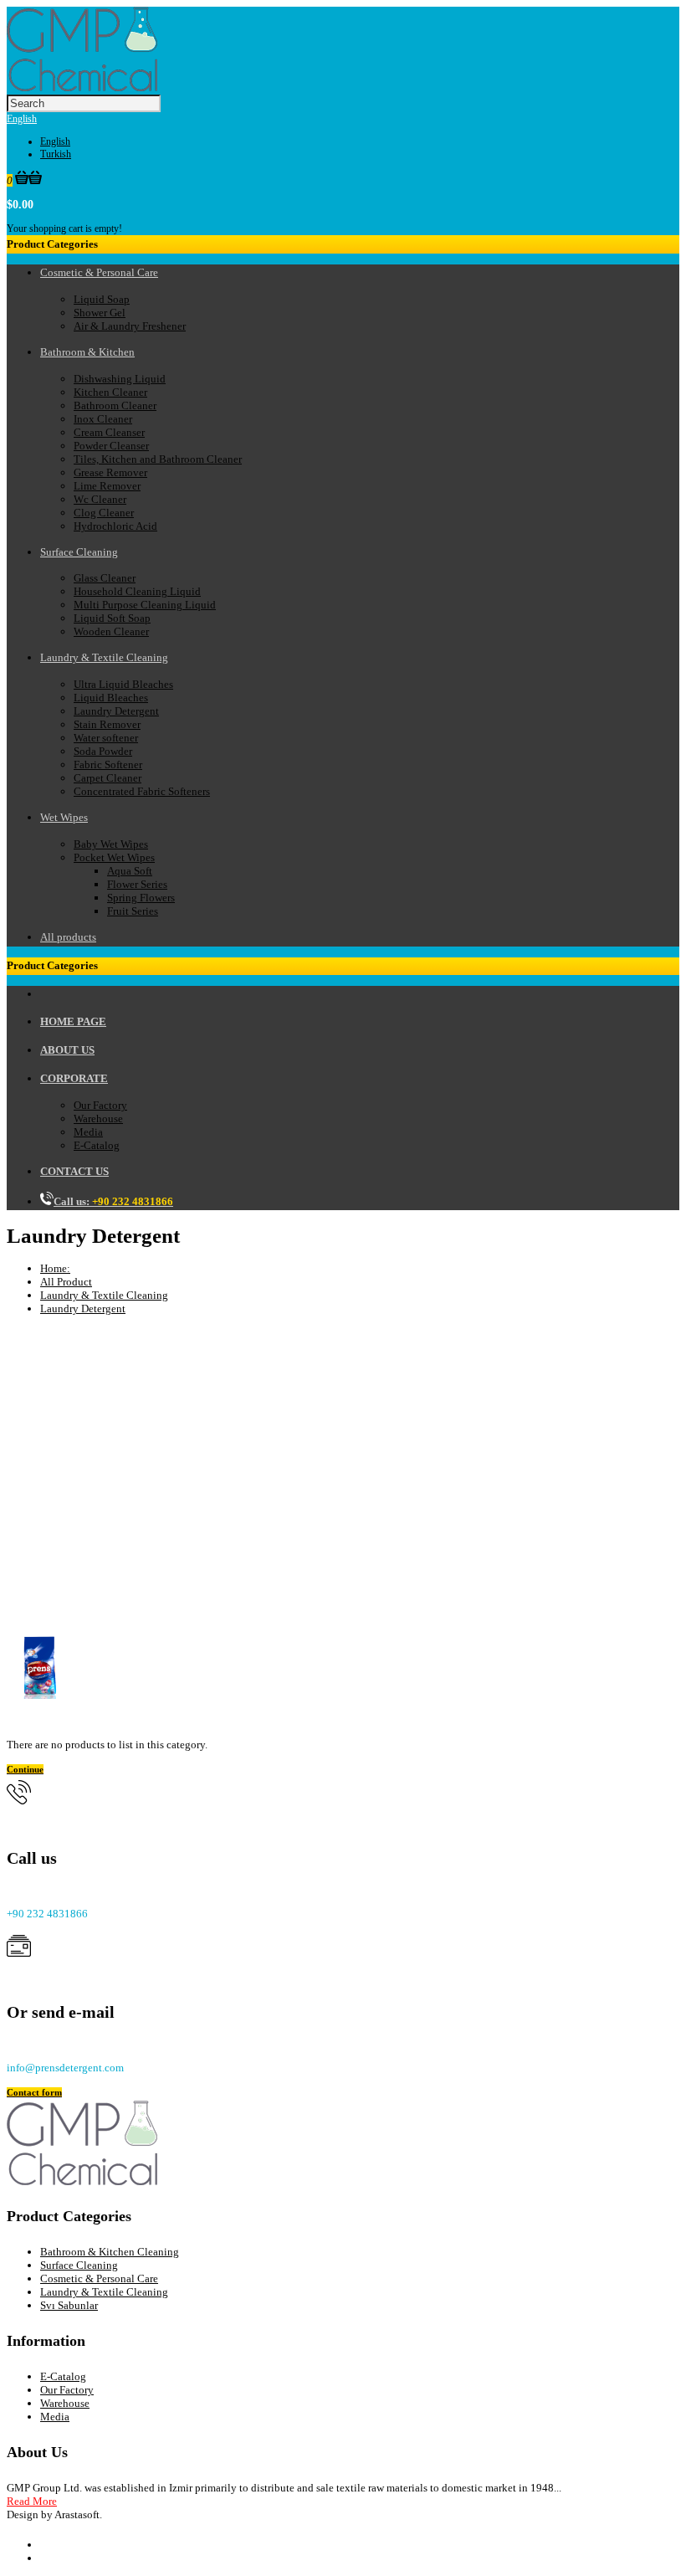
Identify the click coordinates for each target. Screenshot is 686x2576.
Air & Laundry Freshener (130, 326)
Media (88, 1132)
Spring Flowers (141, 898)
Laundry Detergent (116, 711)
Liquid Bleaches (111, 698)
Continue (25, 1769)
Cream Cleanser (109, 432)
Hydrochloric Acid (115, 526)
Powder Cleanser (111, 446)
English (22, 119)
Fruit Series (133, 911)
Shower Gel (100, 313)
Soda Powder (103, 751)
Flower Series (137, 884)
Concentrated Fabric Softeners (142, 791)
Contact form (34, 2092)
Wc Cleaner (100, 499)
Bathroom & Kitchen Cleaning (110, 2252)
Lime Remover (107, 486)
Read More (32, 2501)
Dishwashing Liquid (120, 379)
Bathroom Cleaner (115, 405)
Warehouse (98, 1119)
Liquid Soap (102, 299)
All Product (66, 1282)
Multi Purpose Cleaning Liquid (145, 605)
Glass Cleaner (105, 578)
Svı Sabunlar (69, 2305)
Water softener (106, 738)
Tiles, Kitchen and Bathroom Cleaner (158, 459)
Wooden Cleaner (111, 631)
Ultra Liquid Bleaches (123, 684)
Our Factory (100, 1105)
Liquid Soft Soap (112, 618)
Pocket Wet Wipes (114, 857)
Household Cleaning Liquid (137, 591)
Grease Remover (110, 472)
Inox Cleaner (103, 419)
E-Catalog (97, 1145)
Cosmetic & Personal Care (99, 2278)
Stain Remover (107, 724)
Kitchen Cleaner (110, 392)
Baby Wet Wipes (111, 844)
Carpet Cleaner (108, 778)
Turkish (56, 154)
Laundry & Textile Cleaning (104, 1295)
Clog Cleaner (104, 513)
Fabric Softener (108, 765)
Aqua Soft (130, 871)
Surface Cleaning (79, 2265)
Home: (55, 1268)
